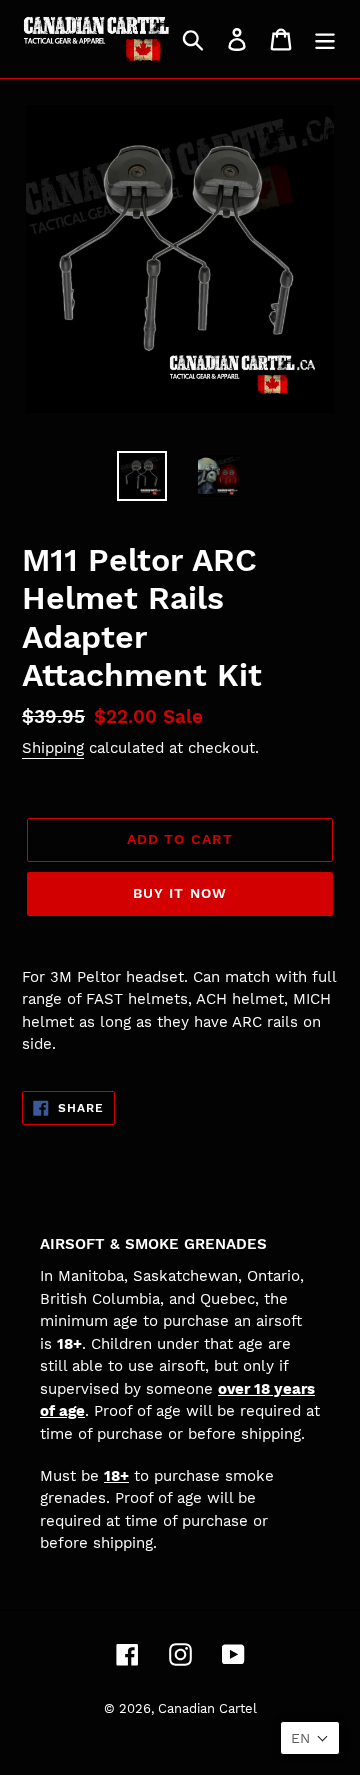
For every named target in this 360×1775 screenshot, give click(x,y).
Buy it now (180, 893)
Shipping (53, 748)
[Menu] (325, 39)
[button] (310, 1738)
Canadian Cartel (207, 1708)
